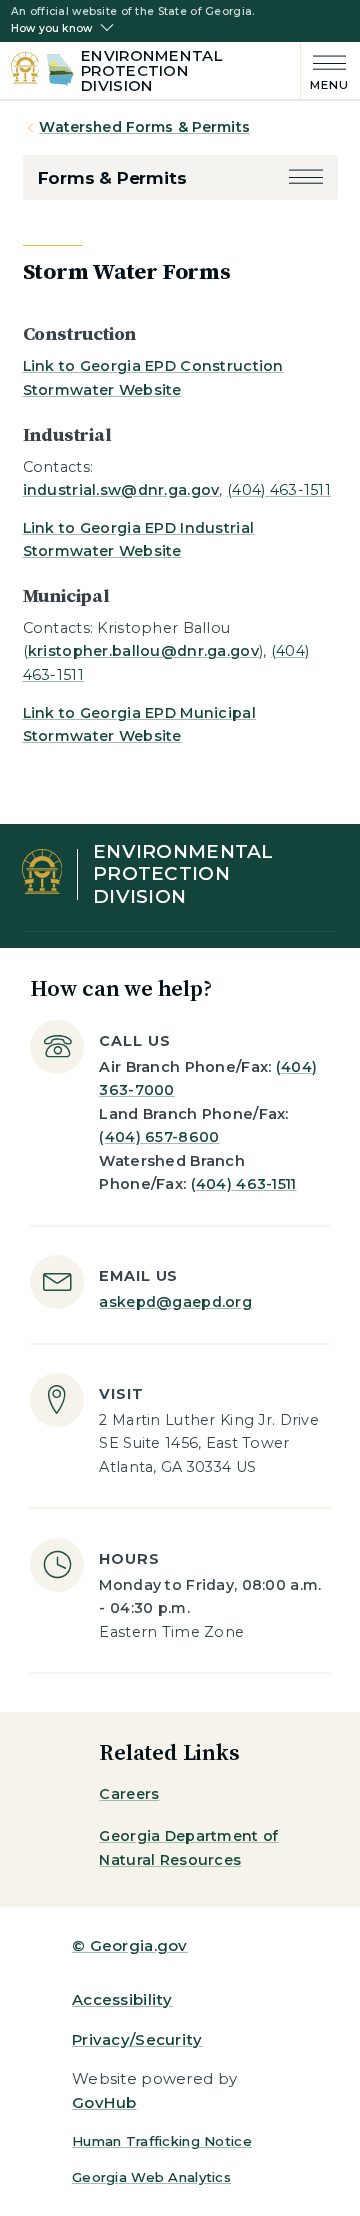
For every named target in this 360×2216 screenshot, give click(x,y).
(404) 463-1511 (279, 490)
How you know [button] (51, 29)
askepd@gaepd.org (175, 1302)
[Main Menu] (325, 70)
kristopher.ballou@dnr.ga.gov (143, 651)
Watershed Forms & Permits (144, 127)
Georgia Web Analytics (151, 2177)
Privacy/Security (137, 2039)
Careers (129, 1794)
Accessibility (122, 1999)
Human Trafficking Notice (162, 2141)
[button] (306, 178)
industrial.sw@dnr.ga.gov (121, 490)
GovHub (104, 2102)
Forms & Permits (112, 178)
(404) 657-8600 (159, 1137)
